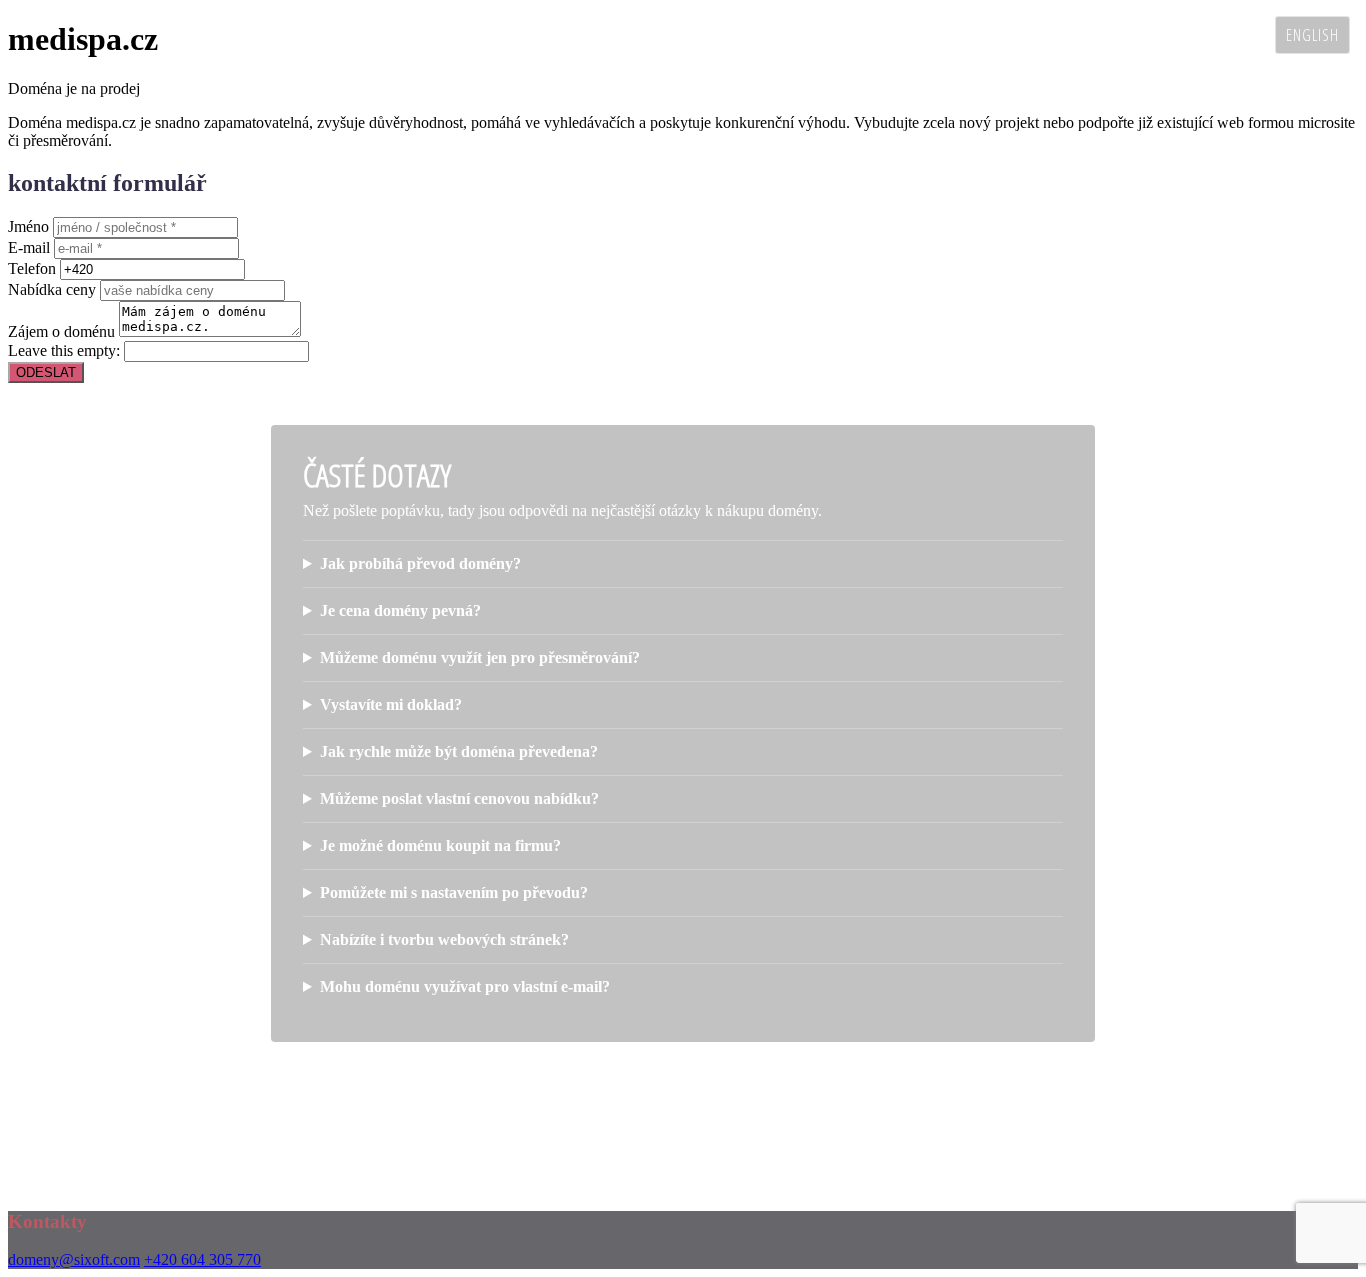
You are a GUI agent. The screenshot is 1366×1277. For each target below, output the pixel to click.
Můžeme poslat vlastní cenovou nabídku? (459, 798)
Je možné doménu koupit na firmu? (440, 845)
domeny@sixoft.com (74, 1259)
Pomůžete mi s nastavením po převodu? (454, 892)
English (1312, 35)
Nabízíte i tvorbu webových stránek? (444, 939)
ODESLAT (46, 372)
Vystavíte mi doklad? (391, 704)
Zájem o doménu (61, 331)
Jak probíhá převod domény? (420, 563)
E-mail (29, 247)
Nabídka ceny (52, 289)
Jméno (28, 226)
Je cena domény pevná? (400, 610)
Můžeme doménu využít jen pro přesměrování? (480, 657)
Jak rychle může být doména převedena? (459, 751)
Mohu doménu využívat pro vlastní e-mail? (465, 986)
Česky (1240, 35)
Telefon (32, 268)
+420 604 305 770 (202, 1259)
